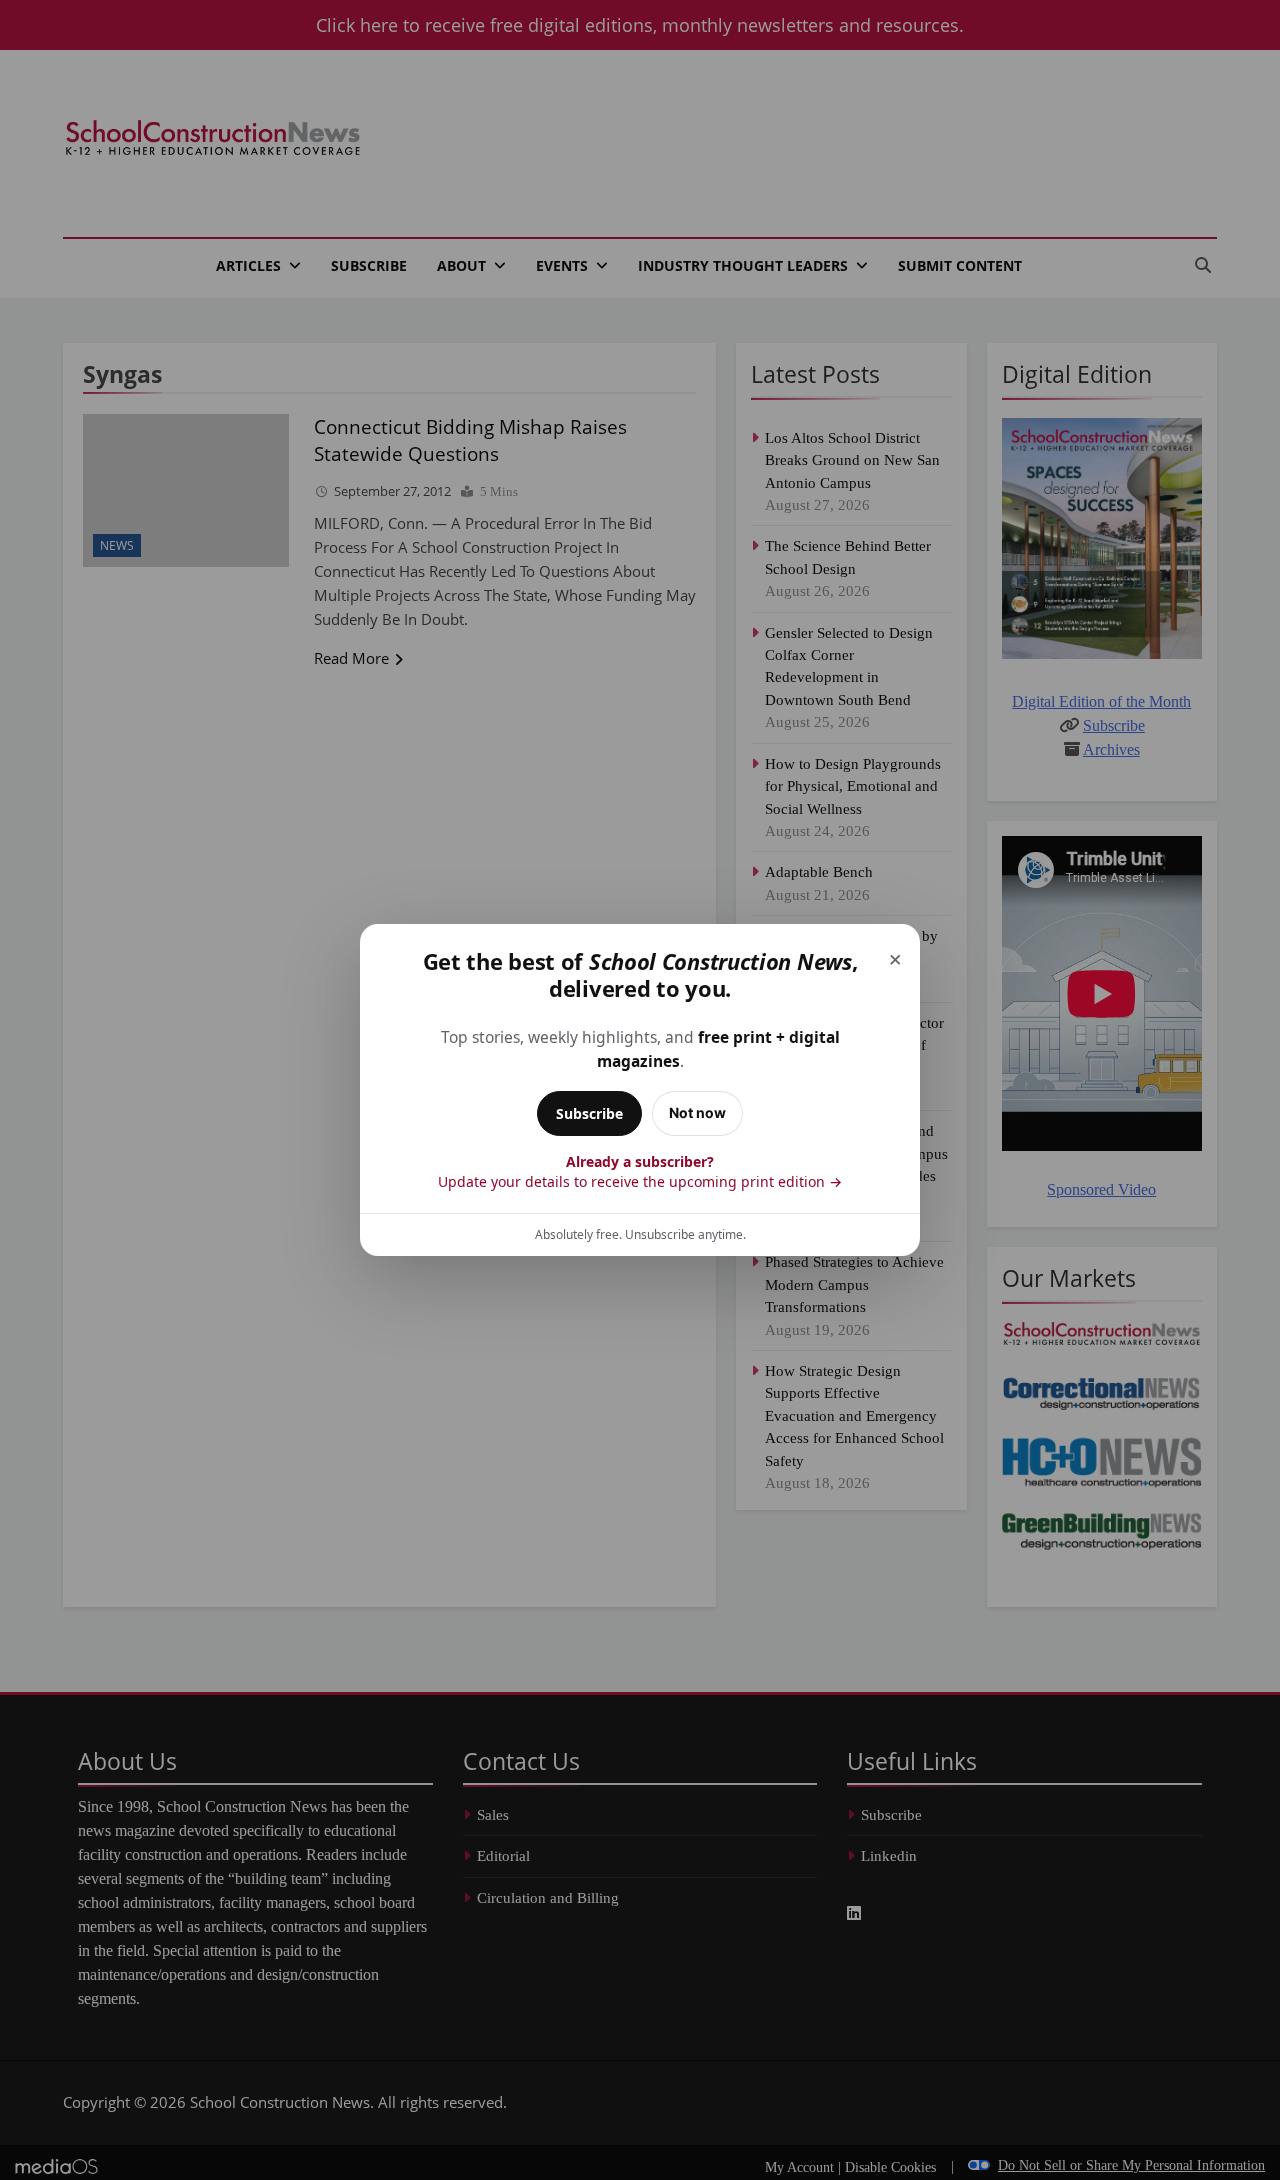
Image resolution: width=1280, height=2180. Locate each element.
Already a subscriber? (640, 1171)
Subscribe (589, 1113)
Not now (697, 1112)
